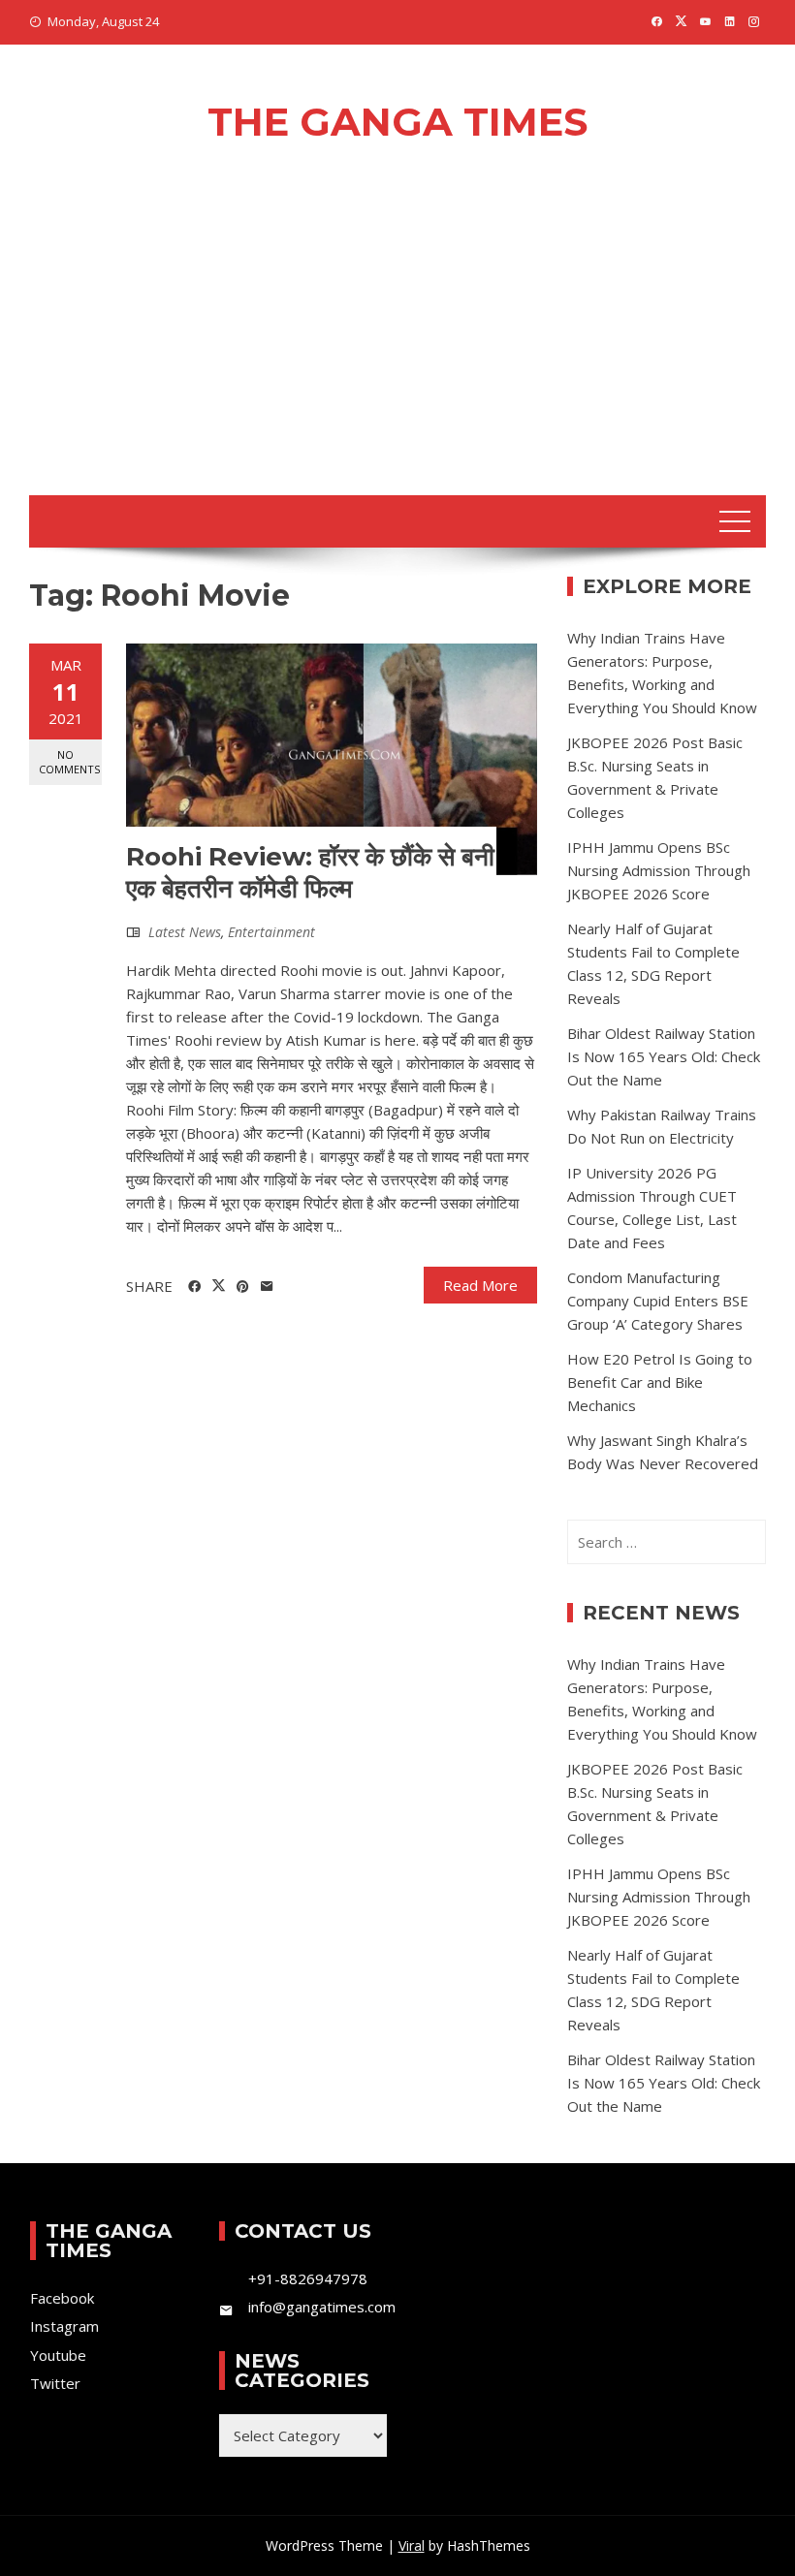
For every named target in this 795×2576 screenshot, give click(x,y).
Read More (480, 1285)
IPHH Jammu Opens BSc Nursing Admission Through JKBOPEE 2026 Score (659, 870)
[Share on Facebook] (194, 1287)
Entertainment (271, 932)
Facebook (62, 2298)
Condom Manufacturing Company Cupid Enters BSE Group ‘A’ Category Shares (658, 1301)
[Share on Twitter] (219, 1286)
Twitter (55, 2383)
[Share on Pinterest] (243, 1287)
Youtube (58, 2355)
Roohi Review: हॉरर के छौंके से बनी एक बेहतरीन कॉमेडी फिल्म (310, 873)
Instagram (64, 2326)
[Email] (267, 1287)
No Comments (69, 762)
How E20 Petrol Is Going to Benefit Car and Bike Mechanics (660, 1382)
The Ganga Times (397, 122)
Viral (412, 2545)
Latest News (185, 932)
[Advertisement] (397, 350)
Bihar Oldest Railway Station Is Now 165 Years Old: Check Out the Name (664, 1056)
